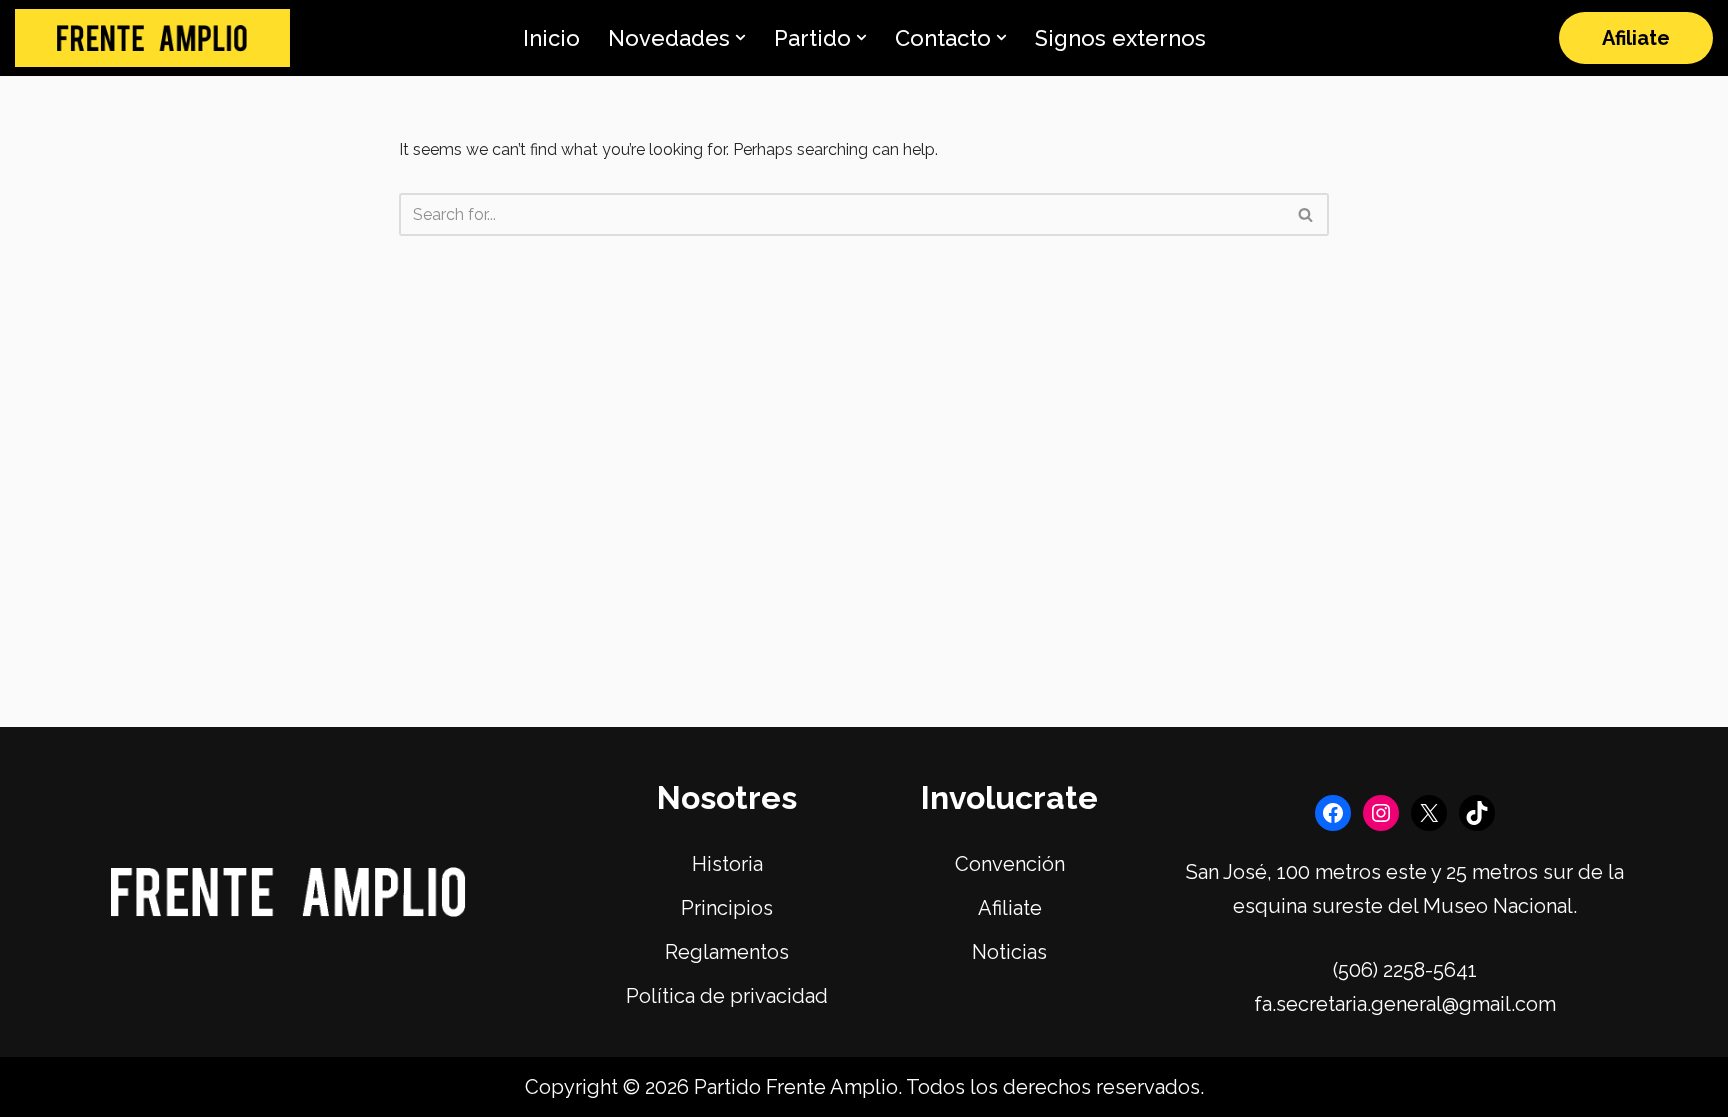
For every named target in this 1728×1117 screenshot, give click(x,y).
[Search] (1306, 214)
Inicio (551, 38)
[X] (1429, 813)
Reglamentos (727, 952)
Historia (727, 864)
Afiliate (1636, 38)
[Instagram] (1381, 813)
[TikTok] (1477, 813)
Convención (1010, 864)
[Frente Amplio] (152, 38)
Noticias (1009, 952)
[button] (740, 37)
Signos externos (1120, 38)
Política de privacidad (727, 996)
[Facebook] (1333, 813)
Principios (727, 908)
